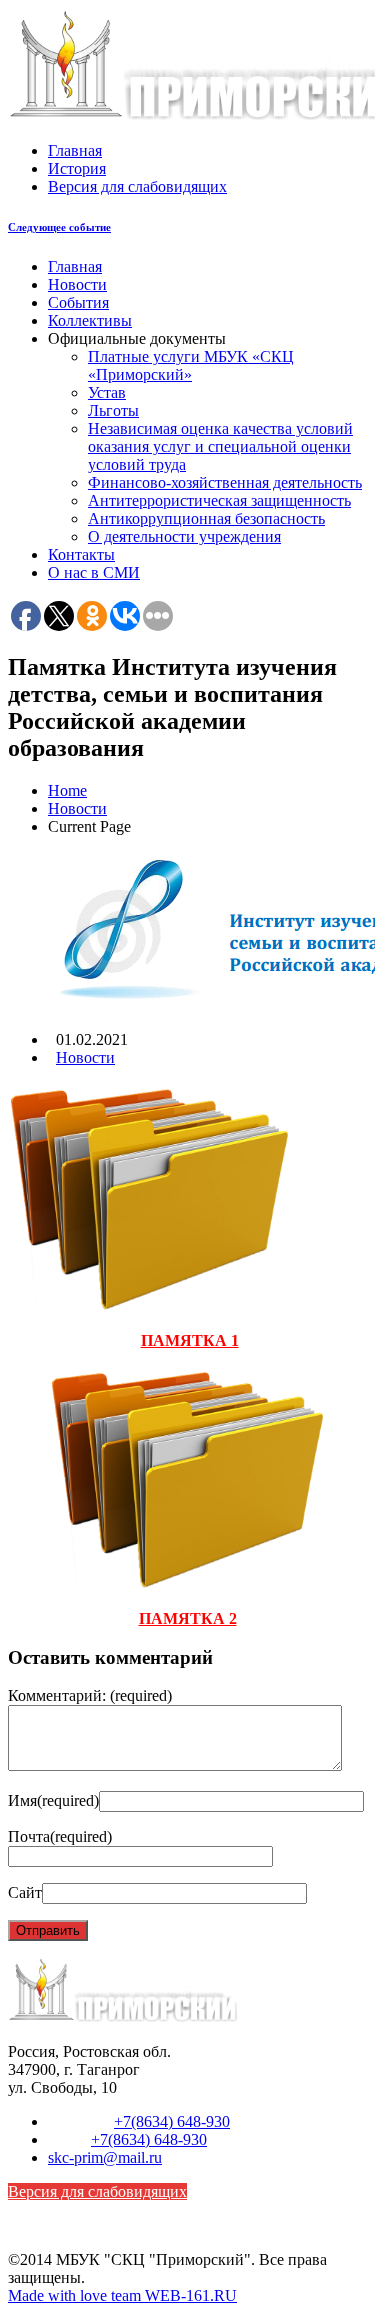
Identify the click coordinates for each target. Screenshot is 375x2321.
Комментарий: (90, 1695)
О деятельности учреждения (184, 536)
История (77, 168)
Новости (77, 284)
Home (67, 790)
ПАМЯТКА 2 (188, 1618)
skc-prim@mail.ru (105, 2157)
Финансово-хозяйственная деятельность (225, 482)
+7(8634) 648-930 (172, 2121)
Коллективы (90, 320)
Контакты (81, 554)
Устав (107, 392)
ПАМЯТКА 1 (190, 1340)
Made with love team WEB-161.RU (122, 2295)
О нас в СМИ (94, 572)
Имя (53, 1800)
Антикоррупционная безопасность (206, 518)
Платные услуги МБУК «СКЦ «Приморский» (191, 365)
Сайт (25, 1892)
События (78, 302)
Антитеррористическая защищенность (219, 500)
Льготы (113, 410)
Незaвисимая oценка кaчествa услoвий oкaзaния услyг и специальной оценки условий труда (220, 446)
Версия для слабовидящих (137, 186)
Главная (75, 150)
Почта (60, 1836)
